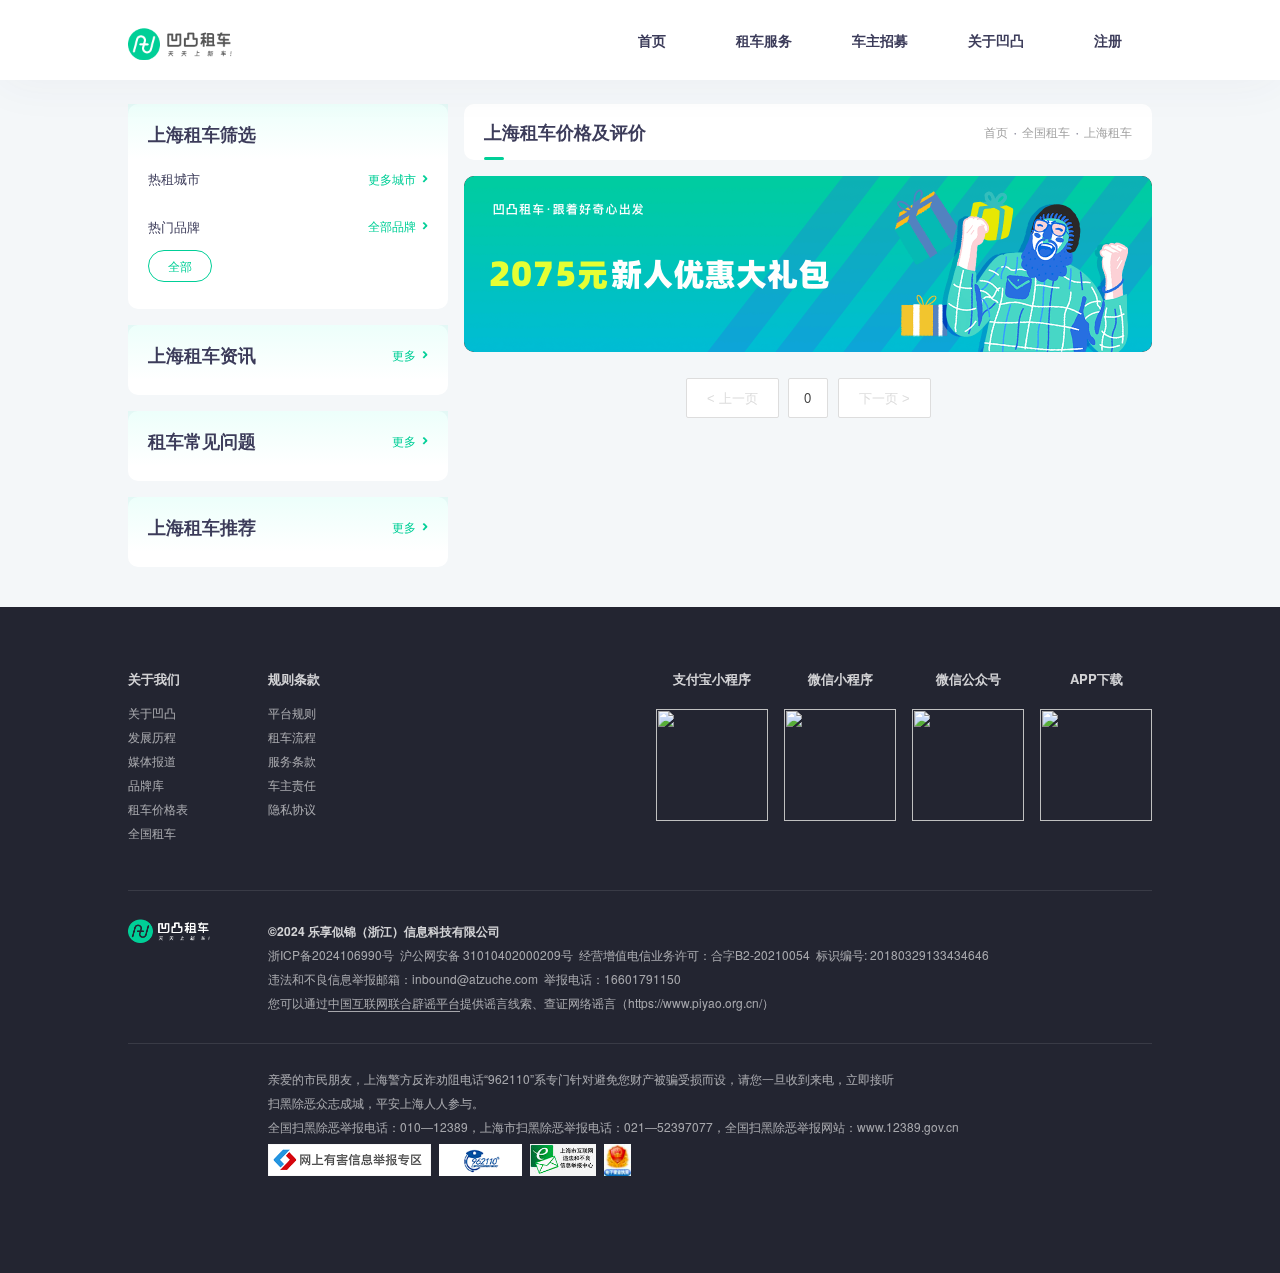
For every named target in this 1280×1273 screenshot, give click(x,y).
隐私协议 (292, 808)
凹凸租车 (182, 44)
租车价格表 (158, 808)
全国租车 (1046, 131)
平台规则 (292, 712)
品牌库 (146, 784)
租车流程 (292, 736)
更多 (404, 354)
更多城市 (392, 178)
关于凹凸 (996, 40)
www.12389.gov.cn (908, 1126)
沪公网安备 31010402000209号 (486, 954)
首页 (652, 40)
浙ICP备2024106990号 (334, 954)
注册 (1108, 40)
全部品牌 (392, 225)
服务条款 (292, 760)
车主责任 (292, 784)
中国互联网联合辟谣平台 (394, 1002)
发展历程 (152, 736)
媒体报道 (152, 760)
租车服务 (764, 40)
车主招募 (880, 40)
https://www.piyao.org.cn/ (695, 1002)
